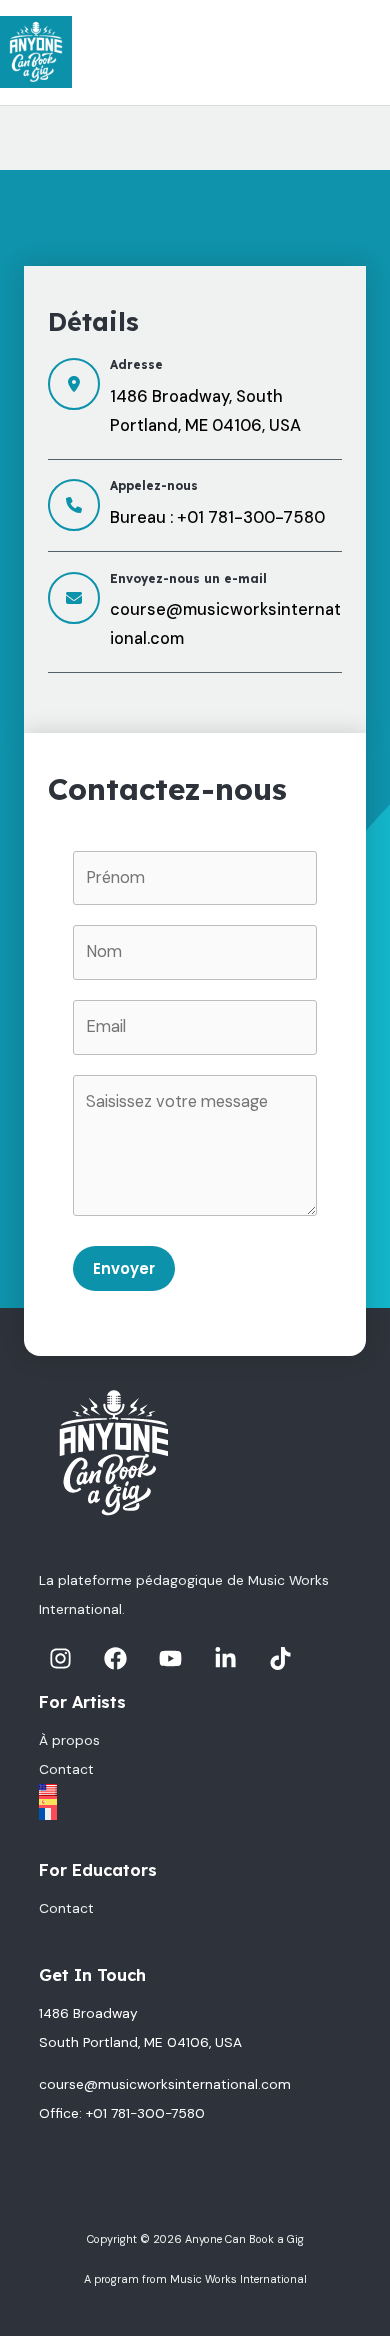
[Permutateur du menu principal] (368, 52)
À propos (69, 1740)
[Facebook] (115, 1658)
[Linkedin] (225, 1658)
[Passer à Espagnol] (195, 1802)
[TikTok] (280, 1658)
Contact (66, 1769)
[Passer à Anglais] (195, 1790)
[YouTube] (170, 1658)
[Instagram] (60, 1658)
